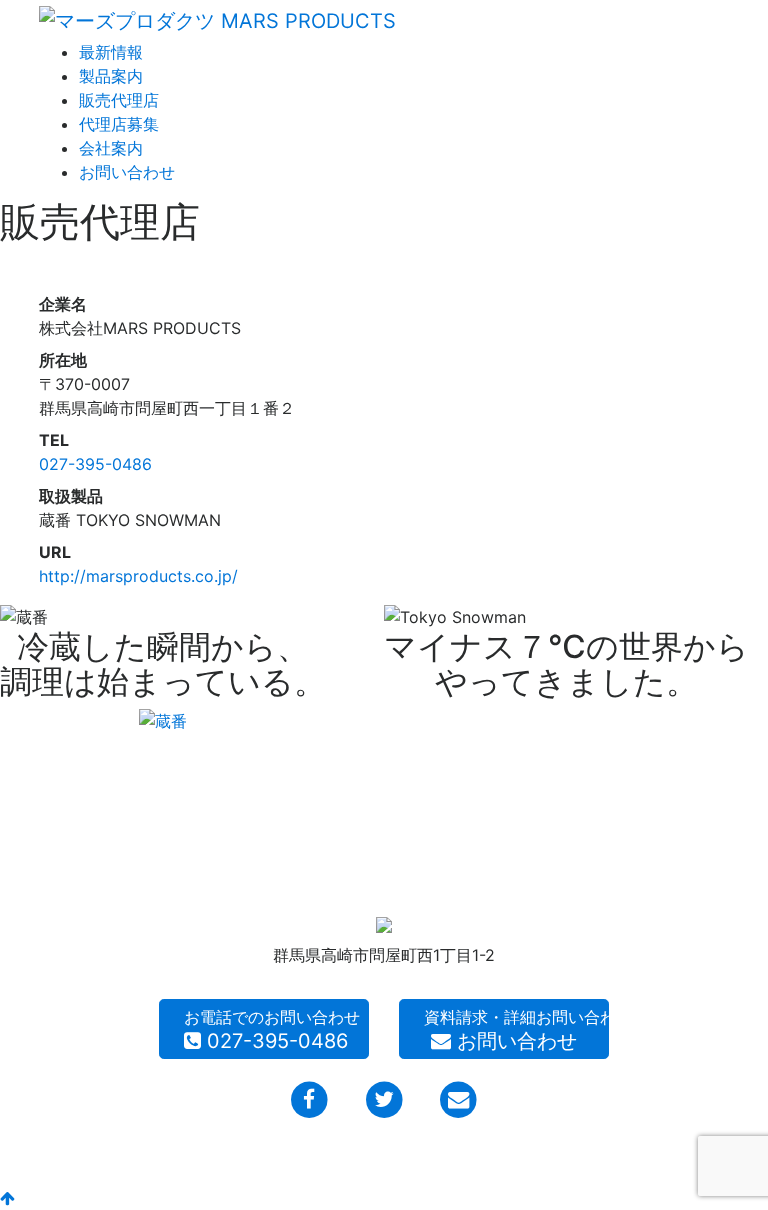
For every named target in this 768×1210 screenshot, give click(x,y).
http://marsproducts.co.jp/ (138, 576)
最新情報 (111, 52)
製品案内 (111, 76)
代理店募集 (119, 124)
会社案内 (111, 148)
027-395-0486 (95, 464)
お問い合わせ (127, 172)
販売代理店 (119, 100)
